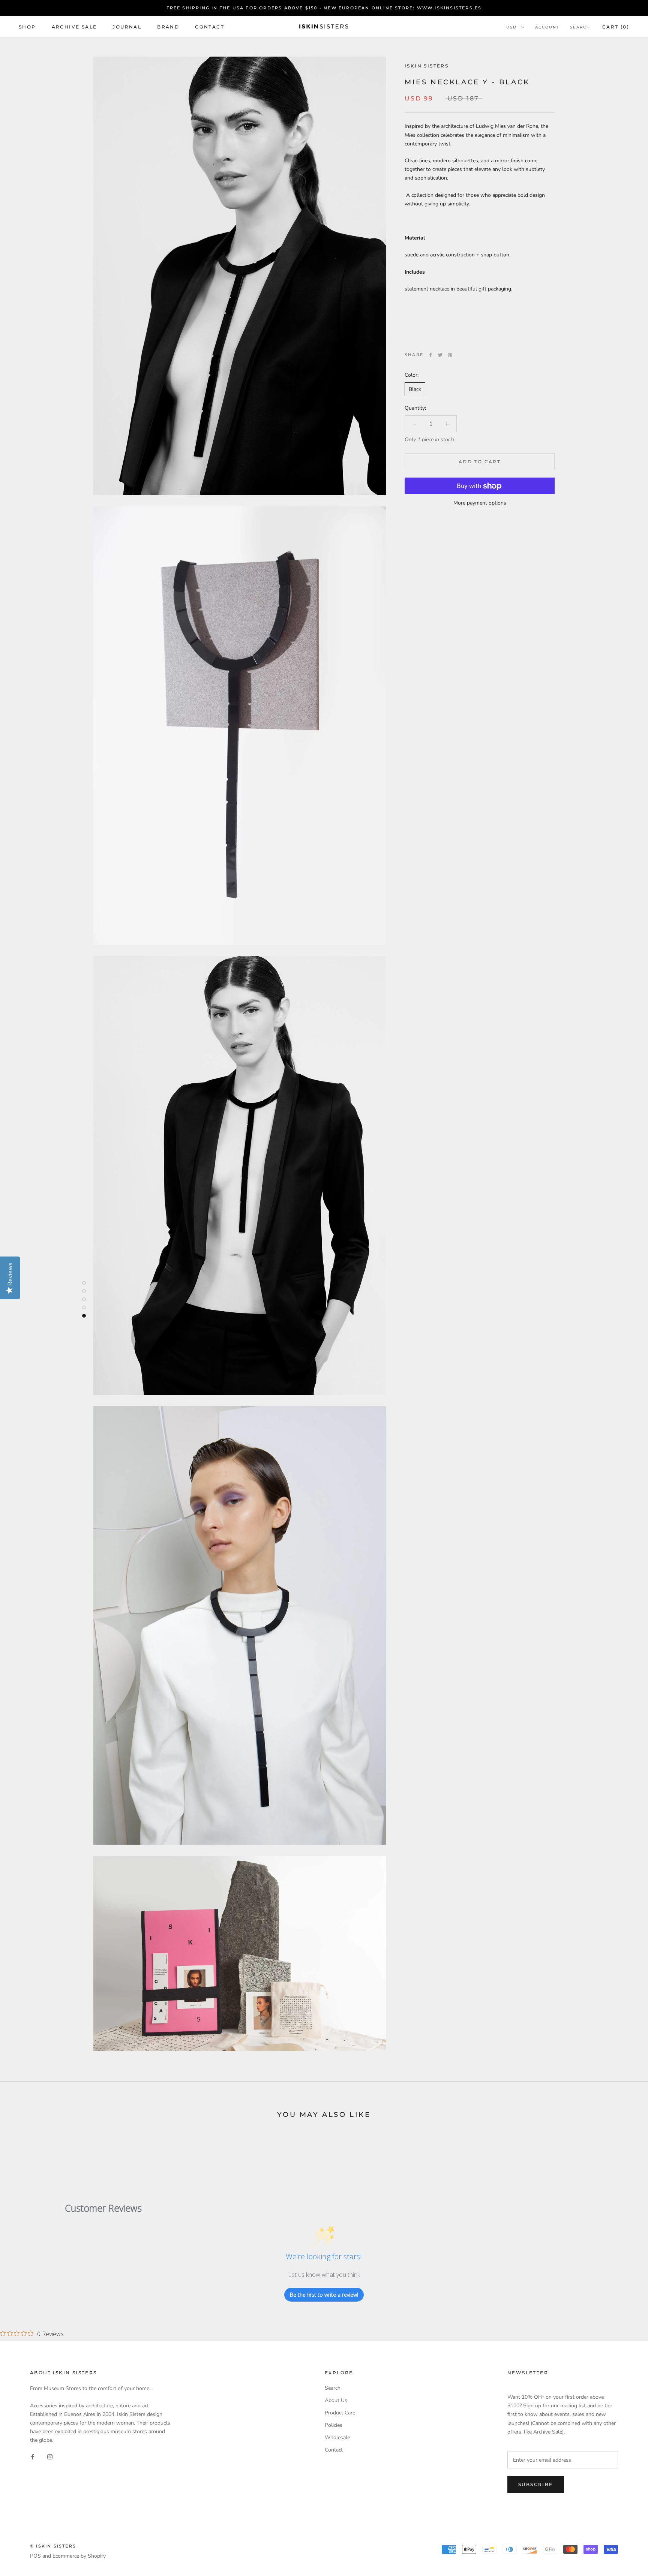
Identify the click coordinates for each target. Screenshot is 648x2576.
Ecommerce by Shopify (79, 2556)
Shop (27, 27)
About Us (336, 2400)
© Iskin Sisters (53, 2546)
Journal (127, 27)
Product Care (340, 2413)
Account (547, 27)
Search (580, 27)
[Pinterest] (450, 355)
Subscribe (536, 2484)
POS (35, 2556)
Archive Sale (74, 27)
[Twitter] (440, 355)
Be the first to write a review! (324, 2295)
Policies (334, 2425)
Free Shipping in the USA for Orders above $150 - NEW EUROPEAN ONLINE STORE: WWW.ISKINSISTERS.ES (324, 8)
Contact (210, 27)
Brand (168, 27)
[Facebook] (430, 355)
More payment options (480, 503)
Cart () (616, 27)
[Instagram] (50, 2456)
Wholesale (337, 2437)
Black (415, 390)
